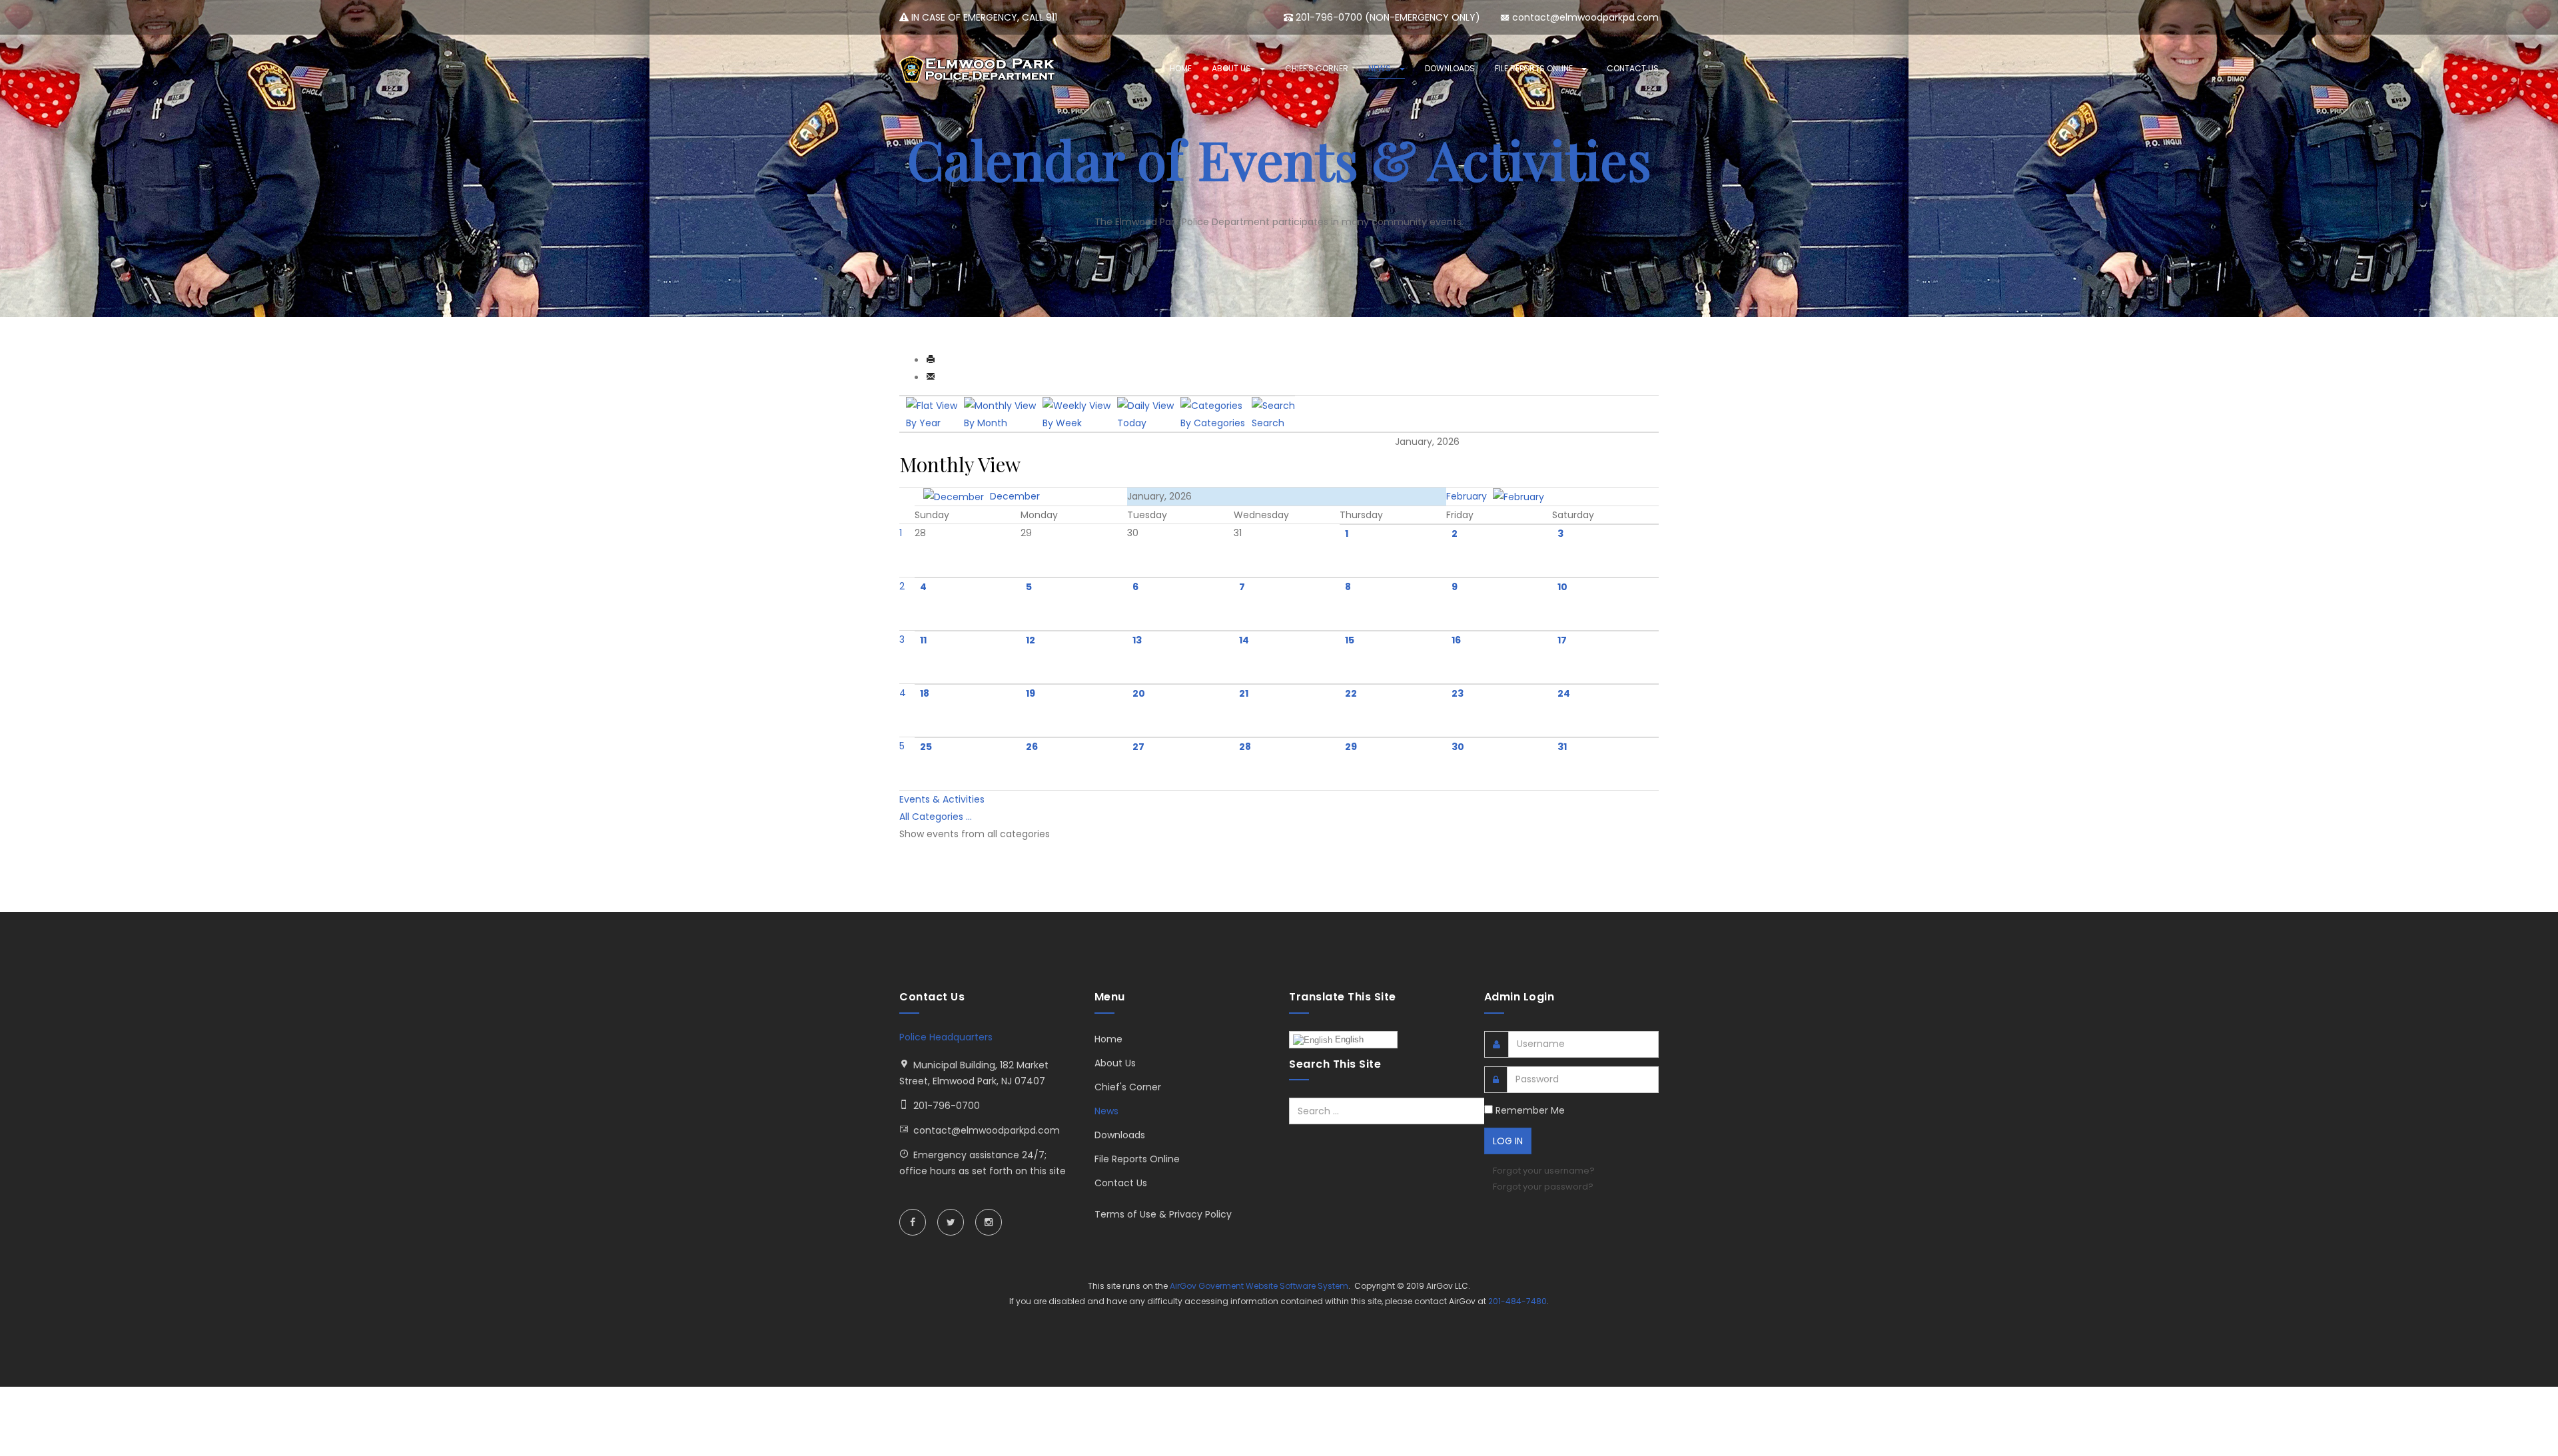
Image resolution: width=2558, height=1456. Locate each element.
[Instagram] (989, 1222)
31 (1562, 747)
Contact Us (1633, 68)
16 (1456, 640)
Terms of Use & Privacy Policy (1163, 1214)
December (1014, 496)
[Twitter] (951, 1222)
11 (923, 640)
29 (1351, 747)
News (1381, 68)
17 (1562, 640)
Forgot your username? (1544, 1171)
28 (1245, 747)
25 (926, 747)
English (1348, 1039)
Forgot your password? (1543, 1187)
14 (1244, 640)
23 (1458, 693)
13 (1137, 640)
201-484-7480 (1517, 1301)
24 (1564, 693)
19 (1031, 693)
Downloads (1450, 68)
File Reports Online (1535, 68)
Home (1181, 68)
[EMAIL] (931, 378)
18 (925, 693)
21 (1244, 693)
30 (1458, 747)
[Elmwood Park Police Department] (979, 69)
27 (1138, 747)
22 (1351, 693)
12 (1031, 640)
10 (1562, 587)
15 (1350, 640)
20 (1139, 693)
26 (1032, 747)
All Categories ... (936, 817)
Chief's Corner (1317, 68)
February (1468, 496)
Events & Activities (942, 799)
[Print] (931, 360)
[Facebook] (913, 1222)
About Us (1232, 68)
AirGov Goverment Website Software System (1259, 1286)
